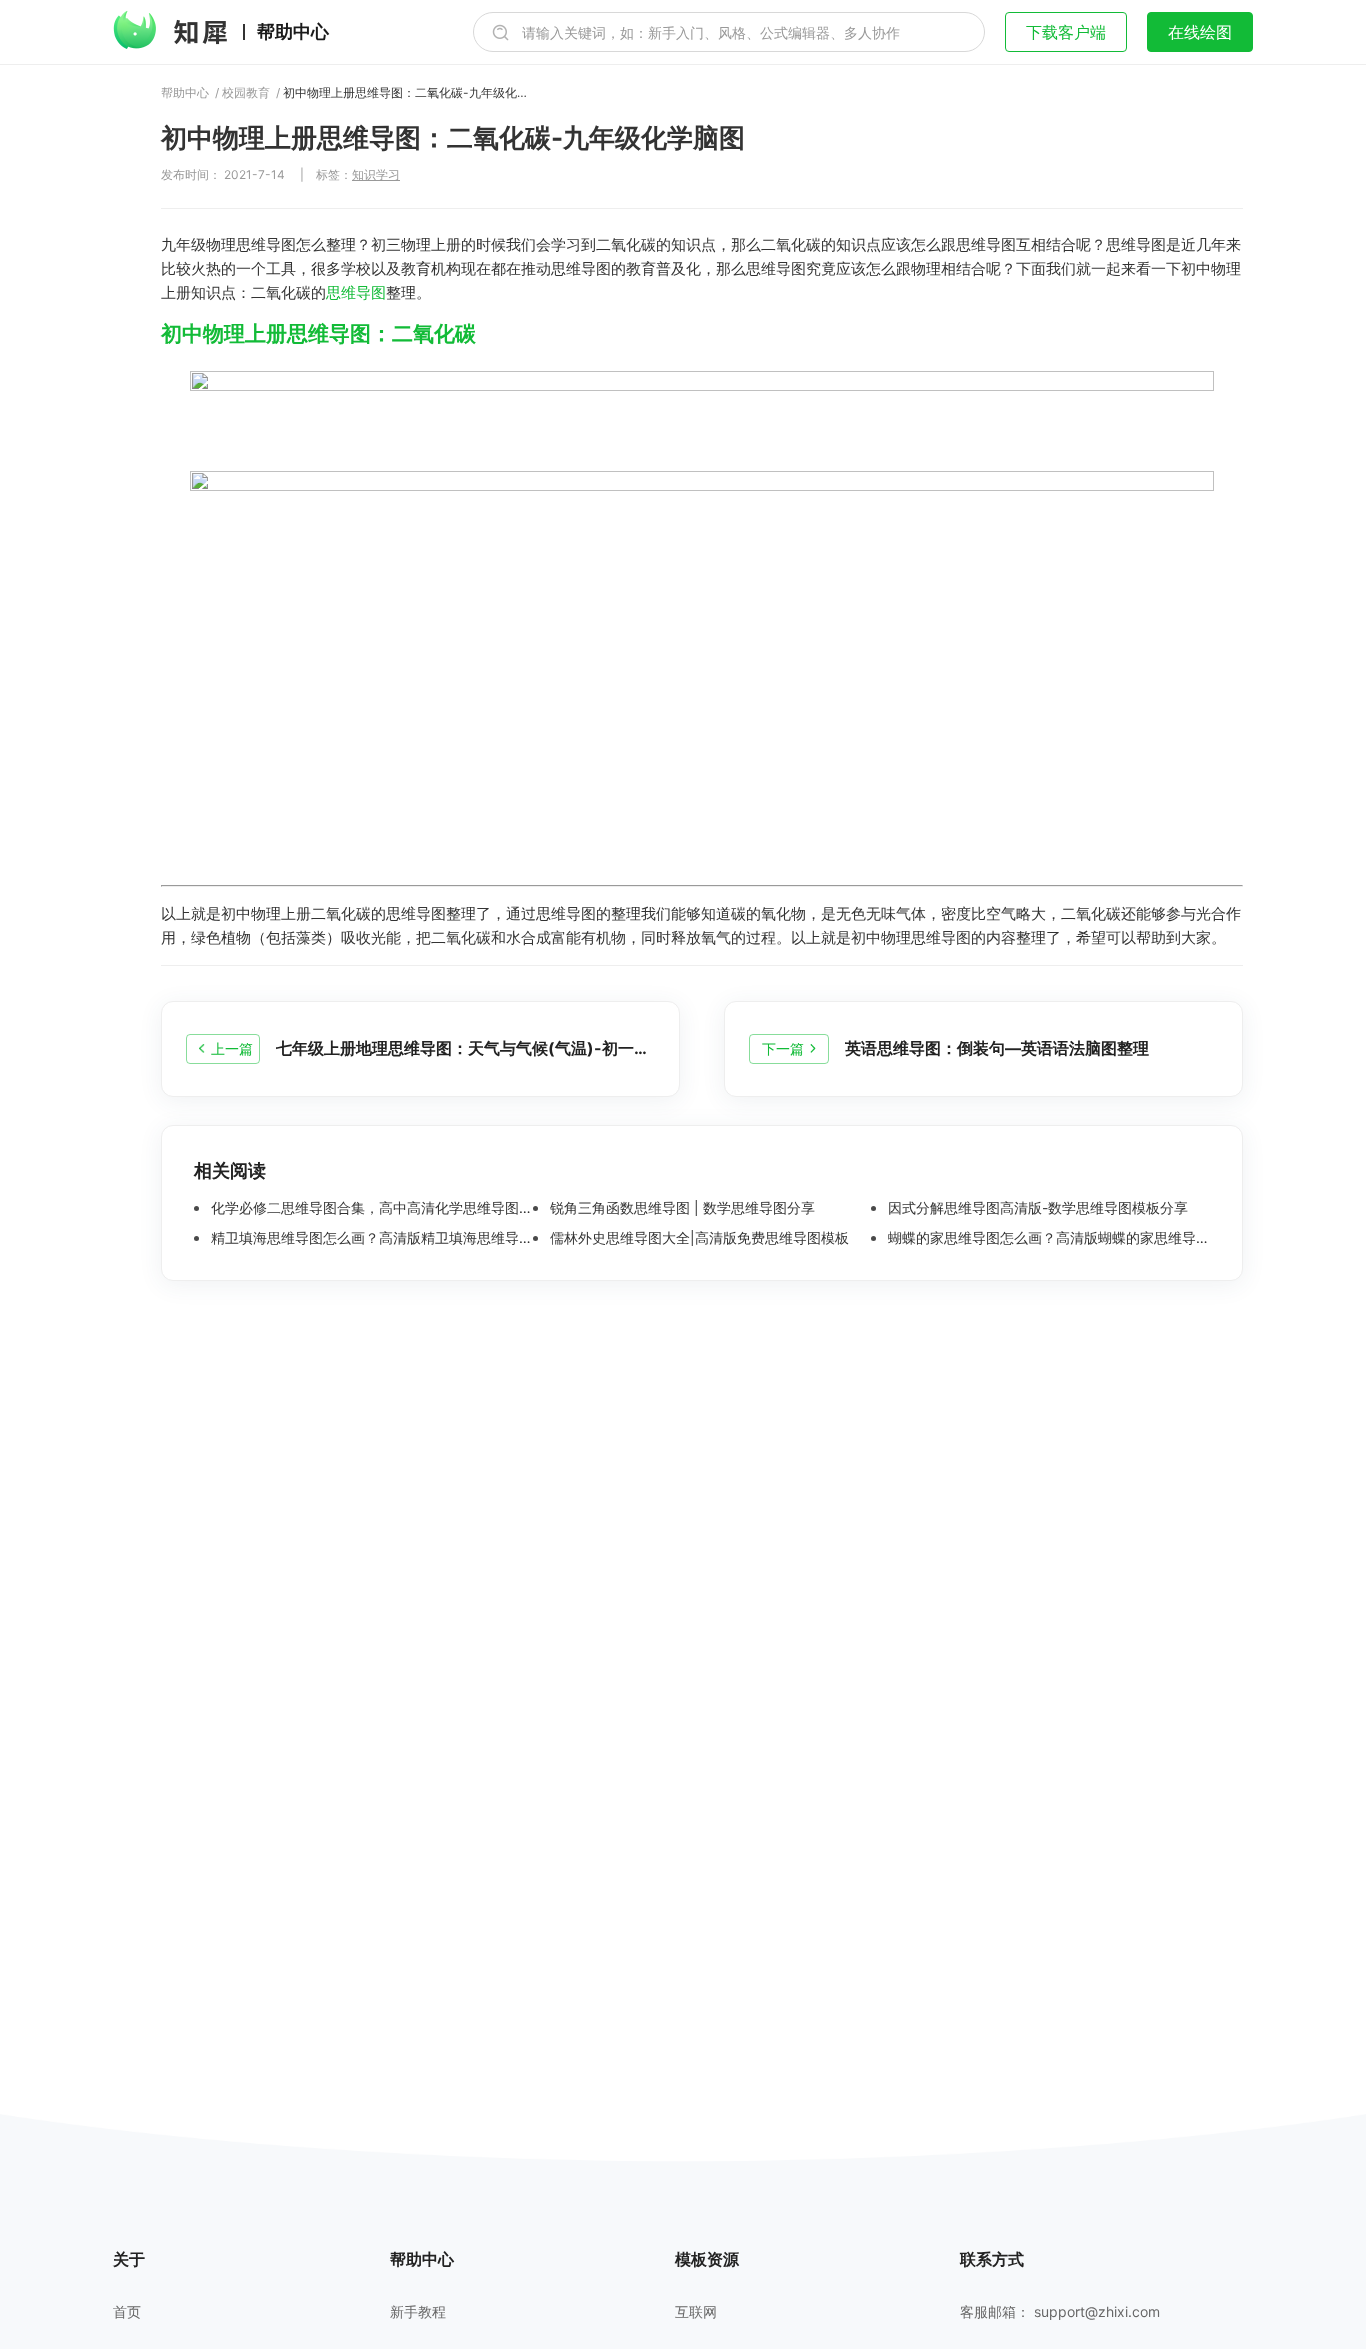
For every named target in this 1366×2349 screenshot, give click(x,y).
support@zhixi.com (1097, 2311)
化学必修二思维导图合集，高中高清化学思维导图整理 (370, 1208)
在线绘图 (1200, 32)
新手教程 (418, 2312)
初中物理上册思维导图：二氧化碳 (318, 333)
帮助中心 (293, 32)
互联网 (696, 2312)
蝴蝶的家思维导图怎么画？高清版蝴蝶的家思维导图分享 (1047, 1238)
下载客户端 (1066, 32)
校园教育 (246, 93)
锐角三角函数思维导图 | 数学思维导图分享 (680, 1208)
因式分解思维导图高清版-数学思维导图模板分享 (1036, 1208)
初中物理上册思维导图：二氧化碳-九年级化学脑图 (408, 93)
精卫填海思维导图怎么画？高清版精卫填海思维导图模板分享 (370, 1238)
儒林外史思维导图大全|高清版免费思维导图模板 (697, 1238)
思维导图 (356, 292)
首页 (127, 2312)
